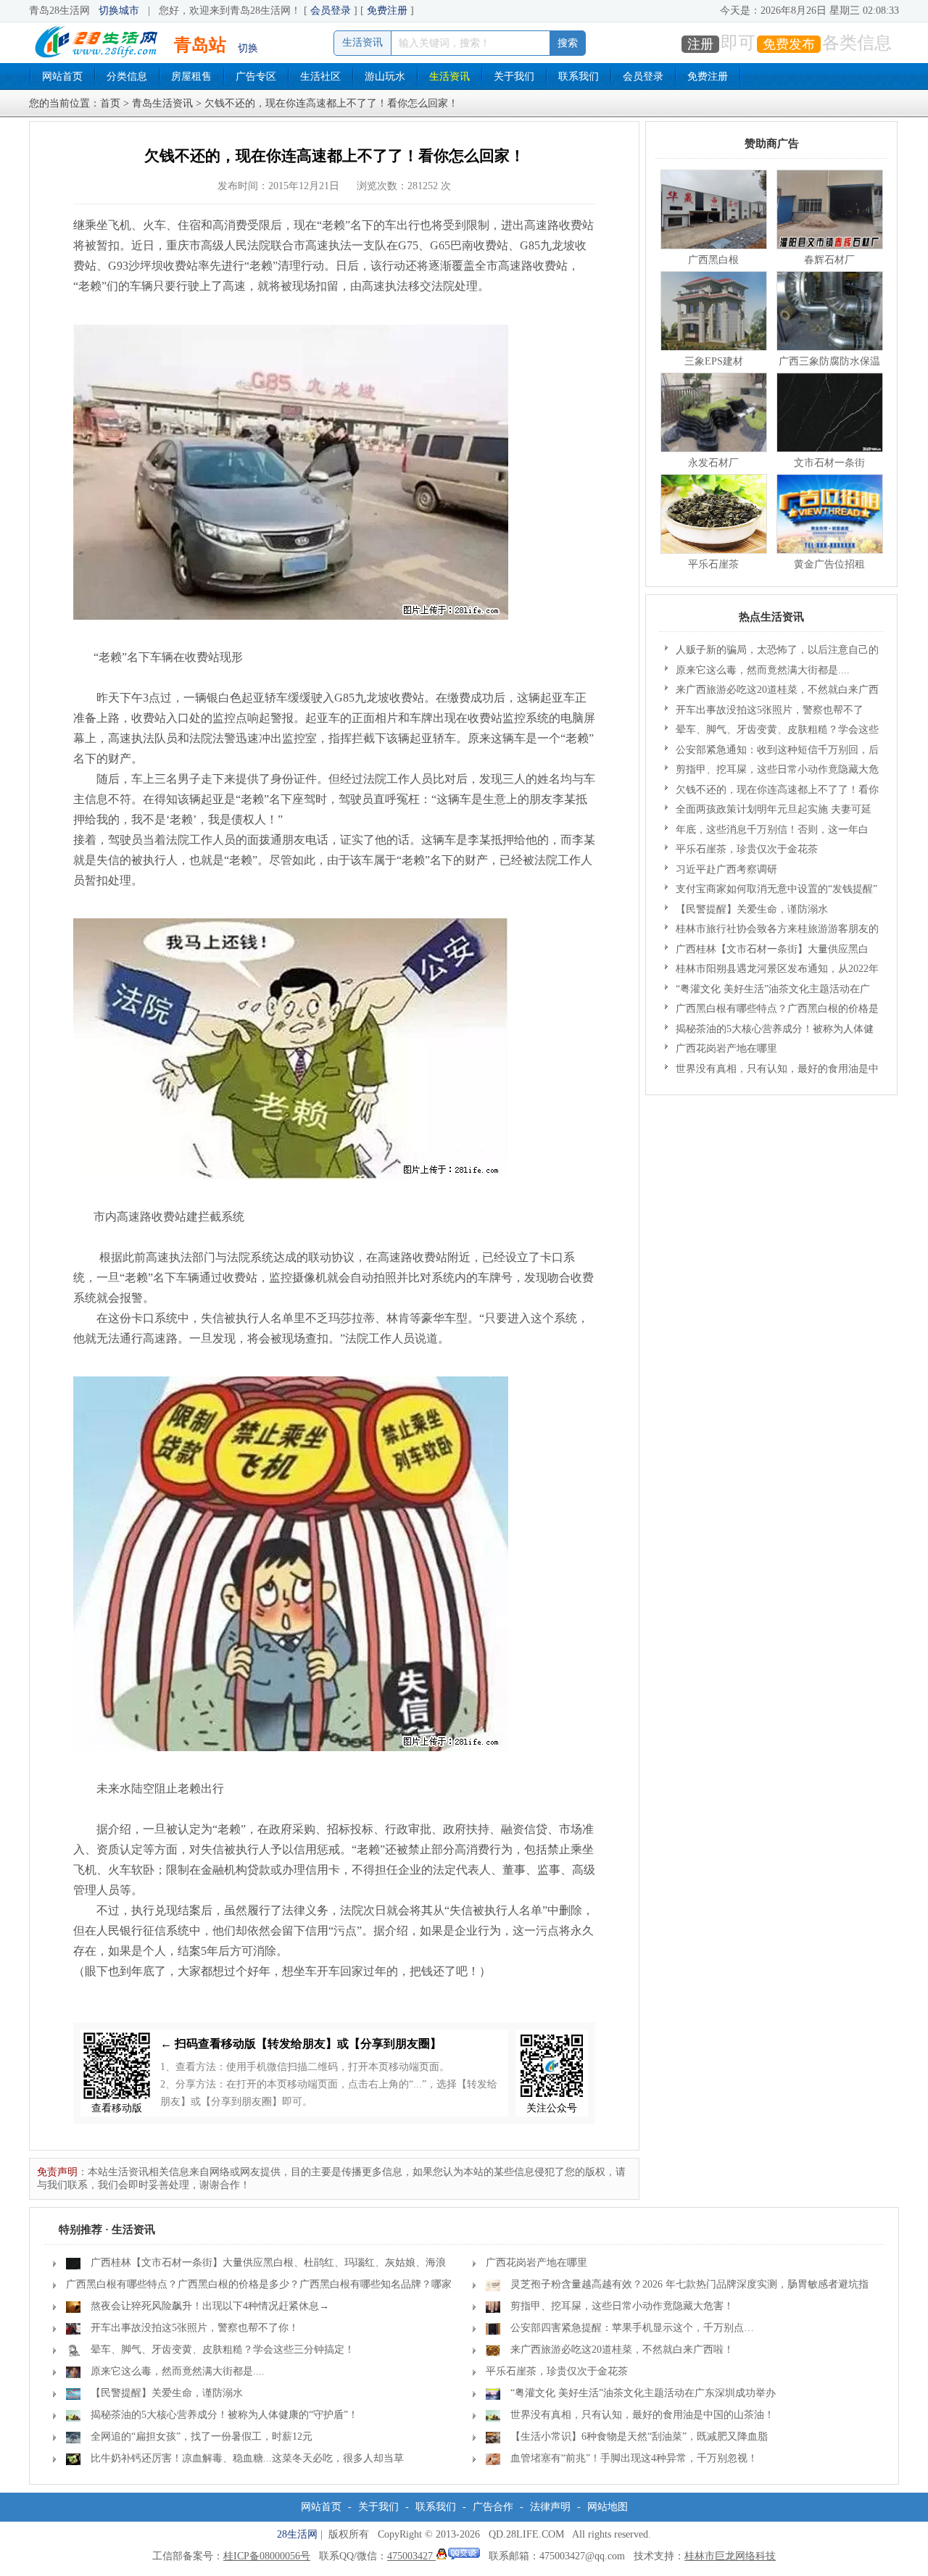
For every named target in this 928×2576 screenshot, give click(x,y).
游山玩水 (385, 76)
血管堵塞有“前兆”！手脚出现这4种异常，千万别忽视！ (634, 2458)
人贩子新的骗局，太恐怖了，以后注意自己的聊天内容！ (772, 652)
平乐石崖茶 (713, 564)
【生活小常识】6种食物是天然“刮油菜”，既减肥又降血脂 (639, 2436)
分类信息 (127, 76)
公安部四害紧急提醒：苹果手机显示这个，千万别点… (632, 2328)
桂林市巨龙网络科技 (730, 2556)
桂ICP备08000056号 (267, 2556)
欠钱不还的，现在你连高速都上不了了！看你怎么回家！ (772, 792)
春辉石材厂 (829, 260)
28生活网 (297, 2534)
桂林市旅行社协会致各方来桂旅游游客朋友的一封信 (772, 931)
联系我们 (579, 76)
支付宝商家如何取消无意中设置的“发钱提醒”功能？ (771, 892)
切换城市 (119, 11)
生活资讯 (449, 76)
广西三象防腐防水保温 (829, 361)
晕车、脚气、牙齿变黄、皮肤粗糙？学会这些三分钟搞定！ (772, 732)
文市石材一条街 (829, 463)
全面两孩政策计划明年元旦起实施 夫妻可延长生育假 (768, 812)
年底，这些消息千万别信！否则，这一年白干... (767, 832)
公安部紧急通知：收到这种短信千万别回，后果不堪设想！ (772, 752)
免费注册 (387, 11)
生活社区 (320, 76)
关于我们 (514, 76)
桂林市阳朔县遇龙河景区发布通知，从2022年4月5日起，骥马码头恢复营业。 (772, 971)
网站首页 (62, 76)
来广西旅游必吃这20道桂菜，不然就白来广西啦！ (772, 692)
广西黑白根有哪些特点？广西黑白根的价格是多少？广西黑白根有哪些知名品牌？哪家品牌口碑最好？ (772, 1011)
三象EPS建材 (714, 361)
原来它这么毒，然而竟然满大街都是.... (763, 670)
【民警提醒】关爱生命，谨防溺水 (752, 909)
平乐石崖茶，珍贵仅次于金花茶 (747, 849)
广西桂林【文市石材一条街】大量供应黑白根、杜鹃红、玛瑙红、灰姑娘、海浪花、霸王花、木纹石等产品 (767, 952)
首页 (110, 103)
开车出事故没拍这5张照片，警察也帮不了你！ (764, 712)
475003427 (411, 2556)
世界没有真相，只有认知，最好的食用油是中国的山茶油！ (772, 1071)
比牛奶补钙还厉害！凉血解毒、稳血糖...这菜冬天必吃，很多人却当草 (247, 2458)
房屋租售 (191, 76)
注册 (700, 44)
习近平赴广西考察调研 (726, 869)
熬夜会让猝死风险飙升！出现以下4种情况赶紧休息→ (210, 2306)
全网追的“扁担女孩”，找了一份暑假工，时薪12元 (202, 2436)
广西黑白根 (713, 260)
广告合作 (493, 2507)
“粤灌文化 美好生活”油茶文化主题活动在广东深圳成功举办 (767, 992)
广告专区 (256, 76)
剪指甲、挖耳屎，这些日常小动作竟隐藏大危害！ (772, 772)
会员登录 (331, 11)
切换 (248, 48)
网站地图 (608, 2507)
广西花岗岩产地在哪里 (726, 1048)
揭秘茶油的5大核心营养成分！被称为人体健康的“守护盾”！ (769, 1031)
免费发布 (789, 44)
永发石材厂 (713, 463)
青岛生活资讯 (162, 103)
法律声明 (550, 2507)
